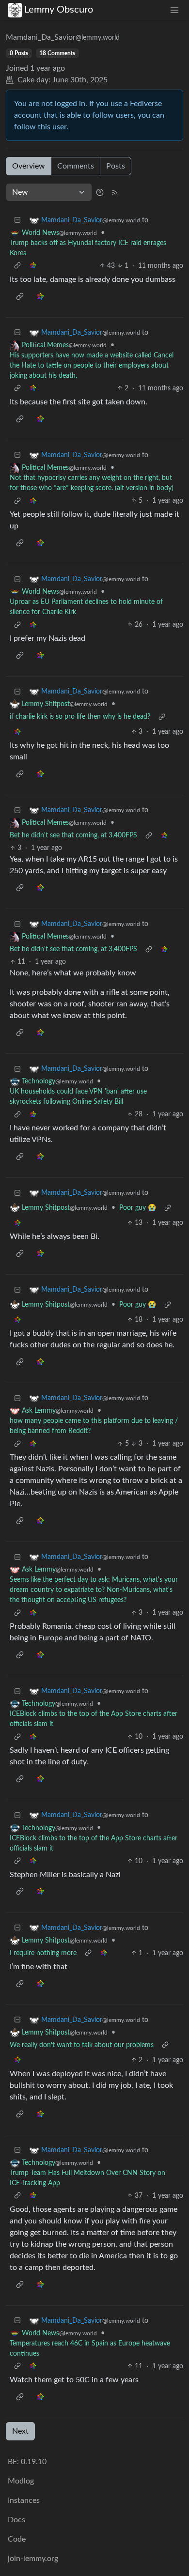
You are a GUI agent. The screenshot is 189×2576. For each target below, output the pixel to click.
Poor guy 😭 (138, 1208)
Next (20, 2431)
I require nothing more (43, 1953)
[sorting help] (100, 192)
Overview (29, 166)
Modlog (21, 2481)
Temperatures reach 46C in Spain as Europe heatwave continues (90, 2349)
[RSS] (115, 192)
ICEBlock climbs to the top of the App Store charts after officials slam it (94, 1719)
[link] (33, 266)
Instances (24, 2500)
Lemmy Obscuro (59, 10)
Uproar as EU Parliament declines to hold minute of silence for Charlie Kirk (86, 607)
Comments (76, 166)
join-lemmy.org (33, 2559)
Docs (16, 2520)
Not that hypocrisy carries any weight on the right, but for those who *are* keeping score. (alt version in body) (92, 483)
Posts (116, 166)
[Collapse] (17, 221)
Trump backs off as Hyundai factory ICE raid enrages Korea (88, 248)
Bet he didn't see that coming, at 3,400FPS (73, 835)
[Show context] (17, 266)
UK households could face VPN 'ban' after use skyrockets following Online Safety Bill (78, 1097)
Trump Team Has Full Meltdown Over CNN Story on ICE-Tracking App (87, 2178)
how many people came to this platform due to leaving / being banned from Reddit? (94, 1426)
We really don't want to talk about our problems (82, 2045)
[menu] (174, 10)
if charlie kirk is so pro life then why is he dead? (80, 717)
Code (17, 2539)
